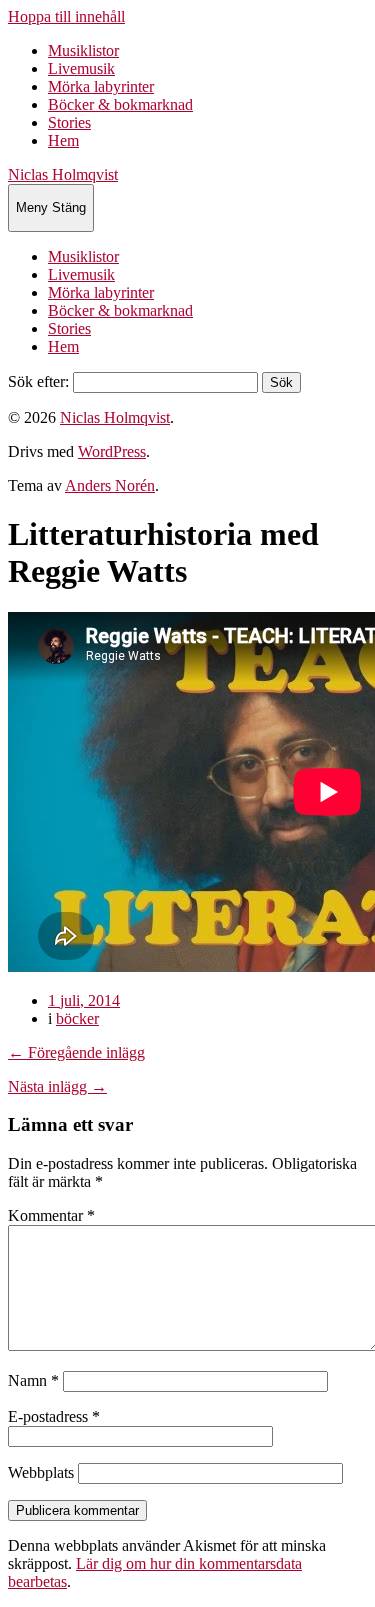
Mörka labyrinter (101, 86)
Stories (69, 122)
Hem (63, 140)
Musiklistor (83, 50)
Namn (33, 1380)
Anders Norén (110, 485)
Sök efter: (38, 381)
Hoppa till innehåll (66, 16)
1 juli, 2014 (84, 1000)
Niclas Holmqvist (63, 174)
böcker (77, 1018)
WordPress (112, 451)
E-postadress (54, 1416)
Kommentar (51, 1215)
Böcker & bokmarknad (120, 104)
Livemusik (81, 68)
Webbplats (41, 1472)
